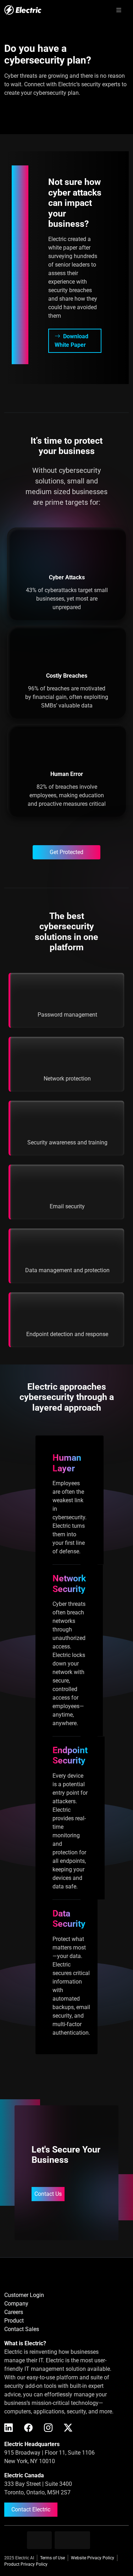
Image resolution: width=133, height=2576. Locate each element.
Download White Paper (71, 341)
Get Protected (66, 852)
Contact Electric (31, 2509)
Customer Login (24, 2295)
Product (14, 2321)
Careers (14, 2312)
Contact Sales (22, 2329)
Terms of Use (52, 2558)
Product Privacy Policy (26, 2564)
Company (16, 2304)
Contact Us (48, 2194)
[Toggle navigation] (119, 10)
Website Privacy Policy (93, 2558)
